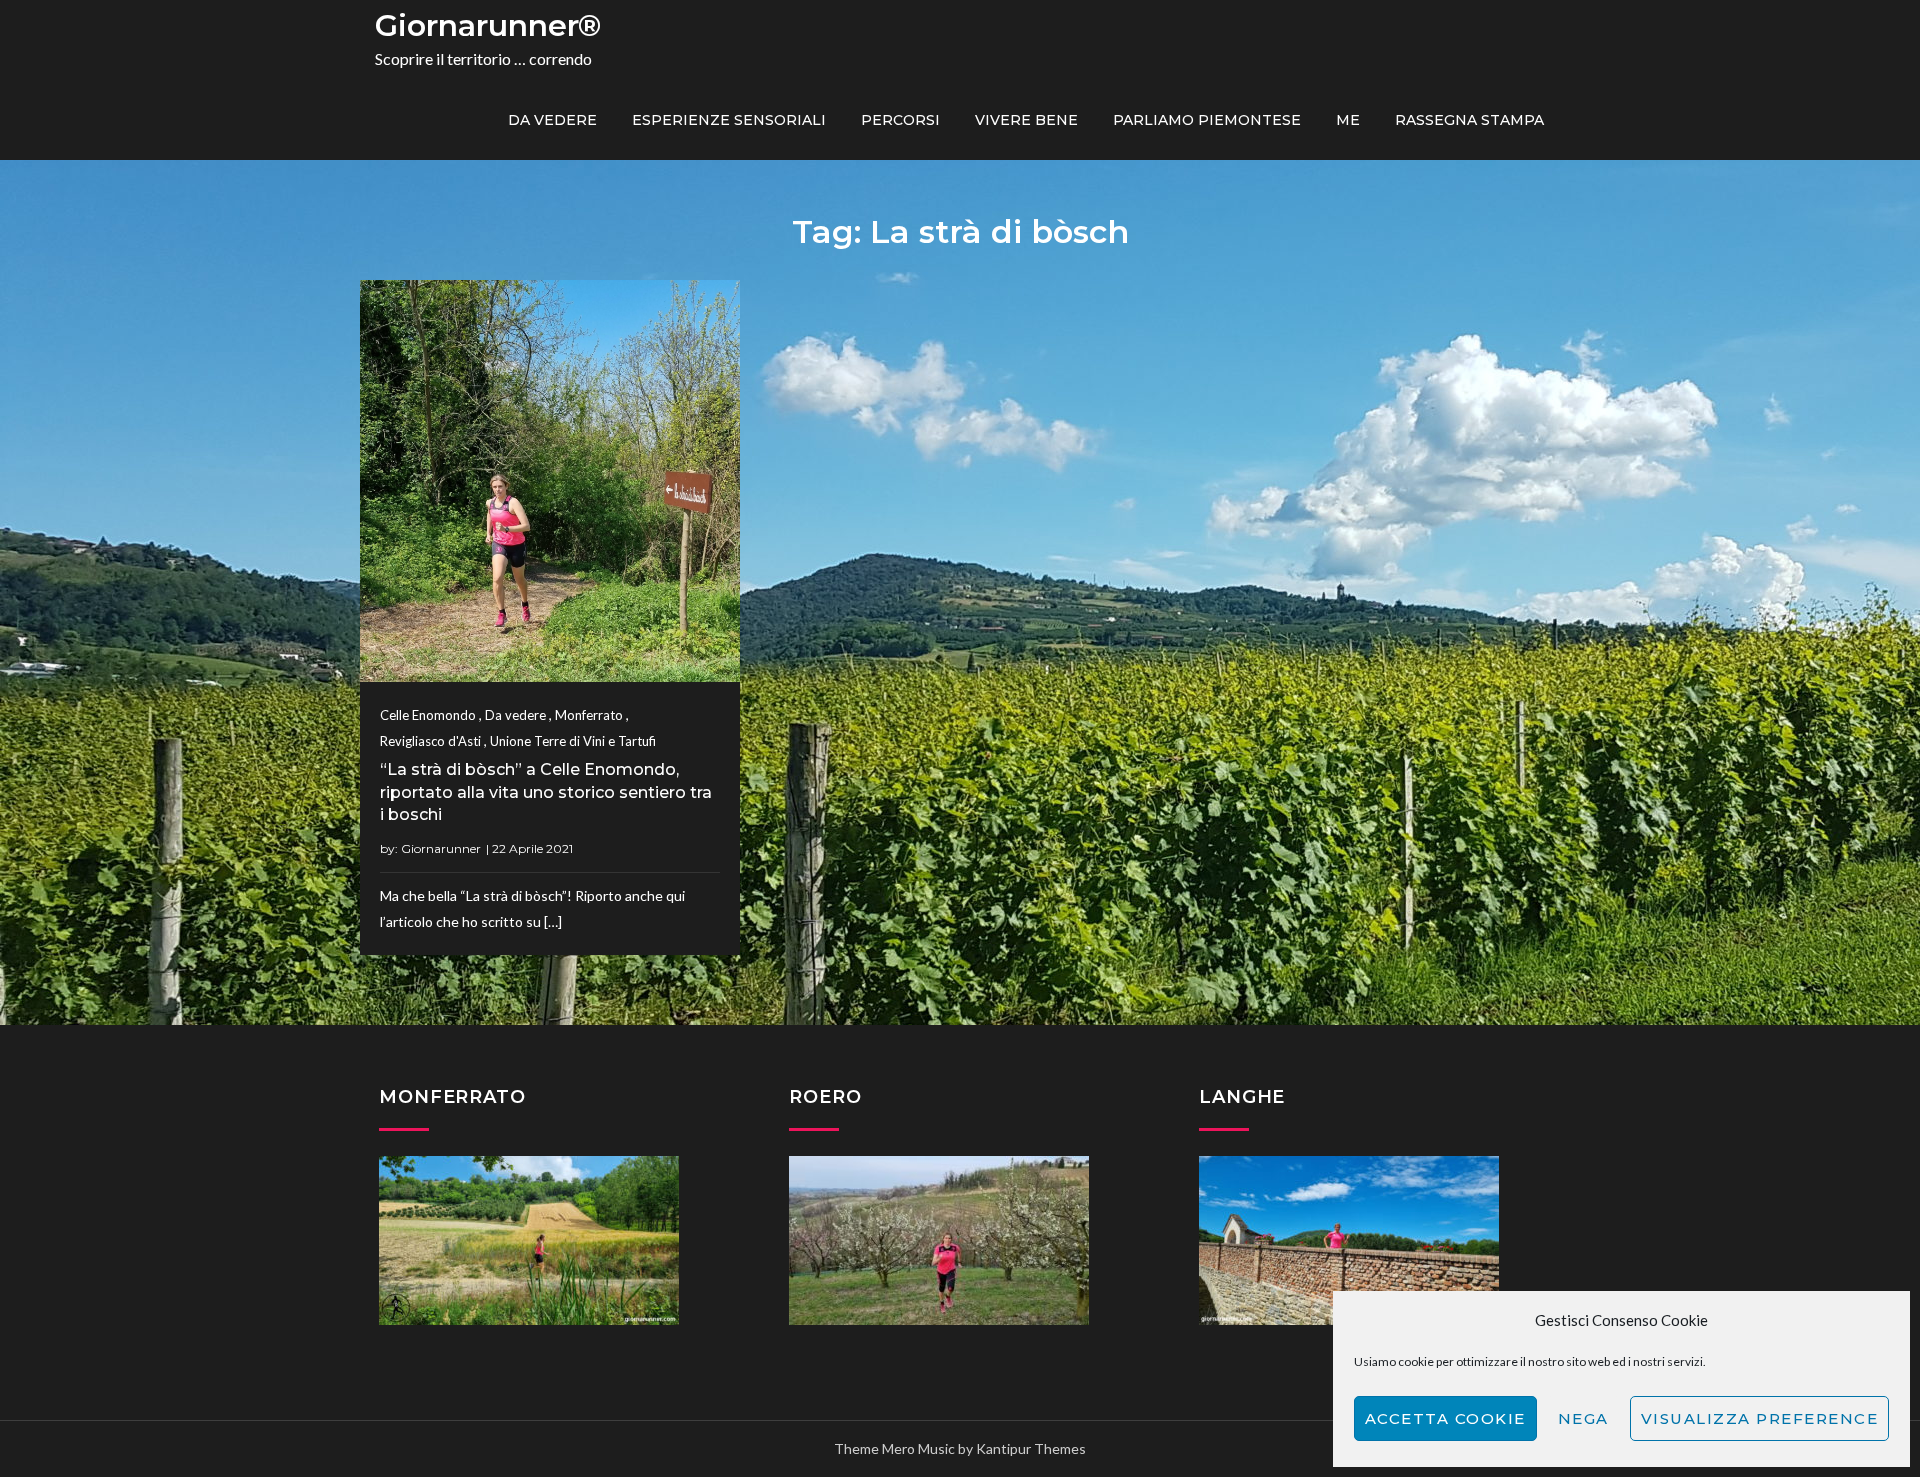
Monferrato (589, 715)
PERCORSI (900, 120)
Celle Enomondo (428, 715)
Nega (1583, 1418)
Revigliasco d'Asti (430, 741)
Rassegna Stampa (1469, 120)
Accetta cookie (1445, 1418)
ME (1348, 120)
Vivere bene (1026, 120)
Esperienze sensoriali (729, 120)
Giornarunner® (488, 25)
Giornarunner (441, 848)
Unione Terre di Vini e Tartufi (573, 741)
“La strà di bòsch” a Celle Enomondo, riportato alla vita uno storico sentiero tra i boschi (546, 792)
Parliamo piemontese (1207, 120)
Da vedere (552, 120)
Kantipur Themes (1031, 1448)
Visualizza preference (1760, 1418)
